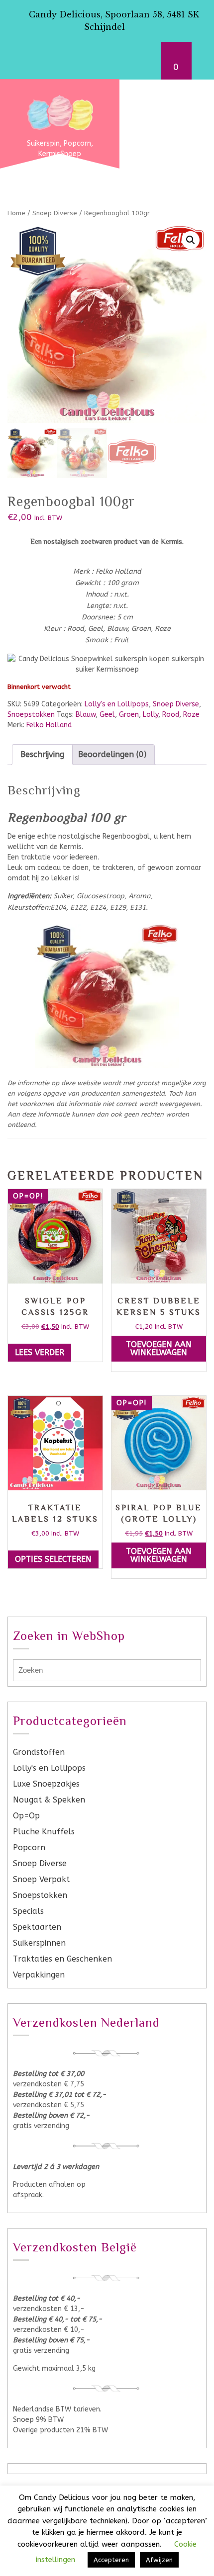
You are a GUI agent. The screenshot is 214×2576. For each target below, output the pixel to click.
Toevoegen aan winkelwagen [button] (159, 1348)
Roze (191, 715)
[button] (191, 240)
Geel (107, 715)
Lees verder (40, 1352)
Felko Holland (49, 725)
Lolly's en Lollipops (117, 704)
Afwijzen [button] (159, 2560)
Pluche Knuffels (44, 1832)
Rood (171, 715)
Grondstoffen (39, 1752)
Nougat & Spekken (49, 1800)
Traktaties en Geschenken (62, 1959)
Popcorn (29, 1847)
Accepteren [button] (111, 2560)
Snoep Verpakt (41, 1879)
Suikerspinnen (39, 1943)
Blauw (86, 715)
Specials (28, 1911)
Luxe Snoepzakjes (46, 1784)
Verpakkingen (39, 1975)
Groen (129, 715)
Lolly (151, 715)
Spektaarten (37, 1927)
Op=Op (26, 1816)
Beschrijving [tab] (42, 754)
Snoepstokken (31, 715)
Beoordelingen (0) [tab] (112, 754)
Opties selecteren (53, 1559)
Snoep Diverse (55, 213)
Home (16, 213)
